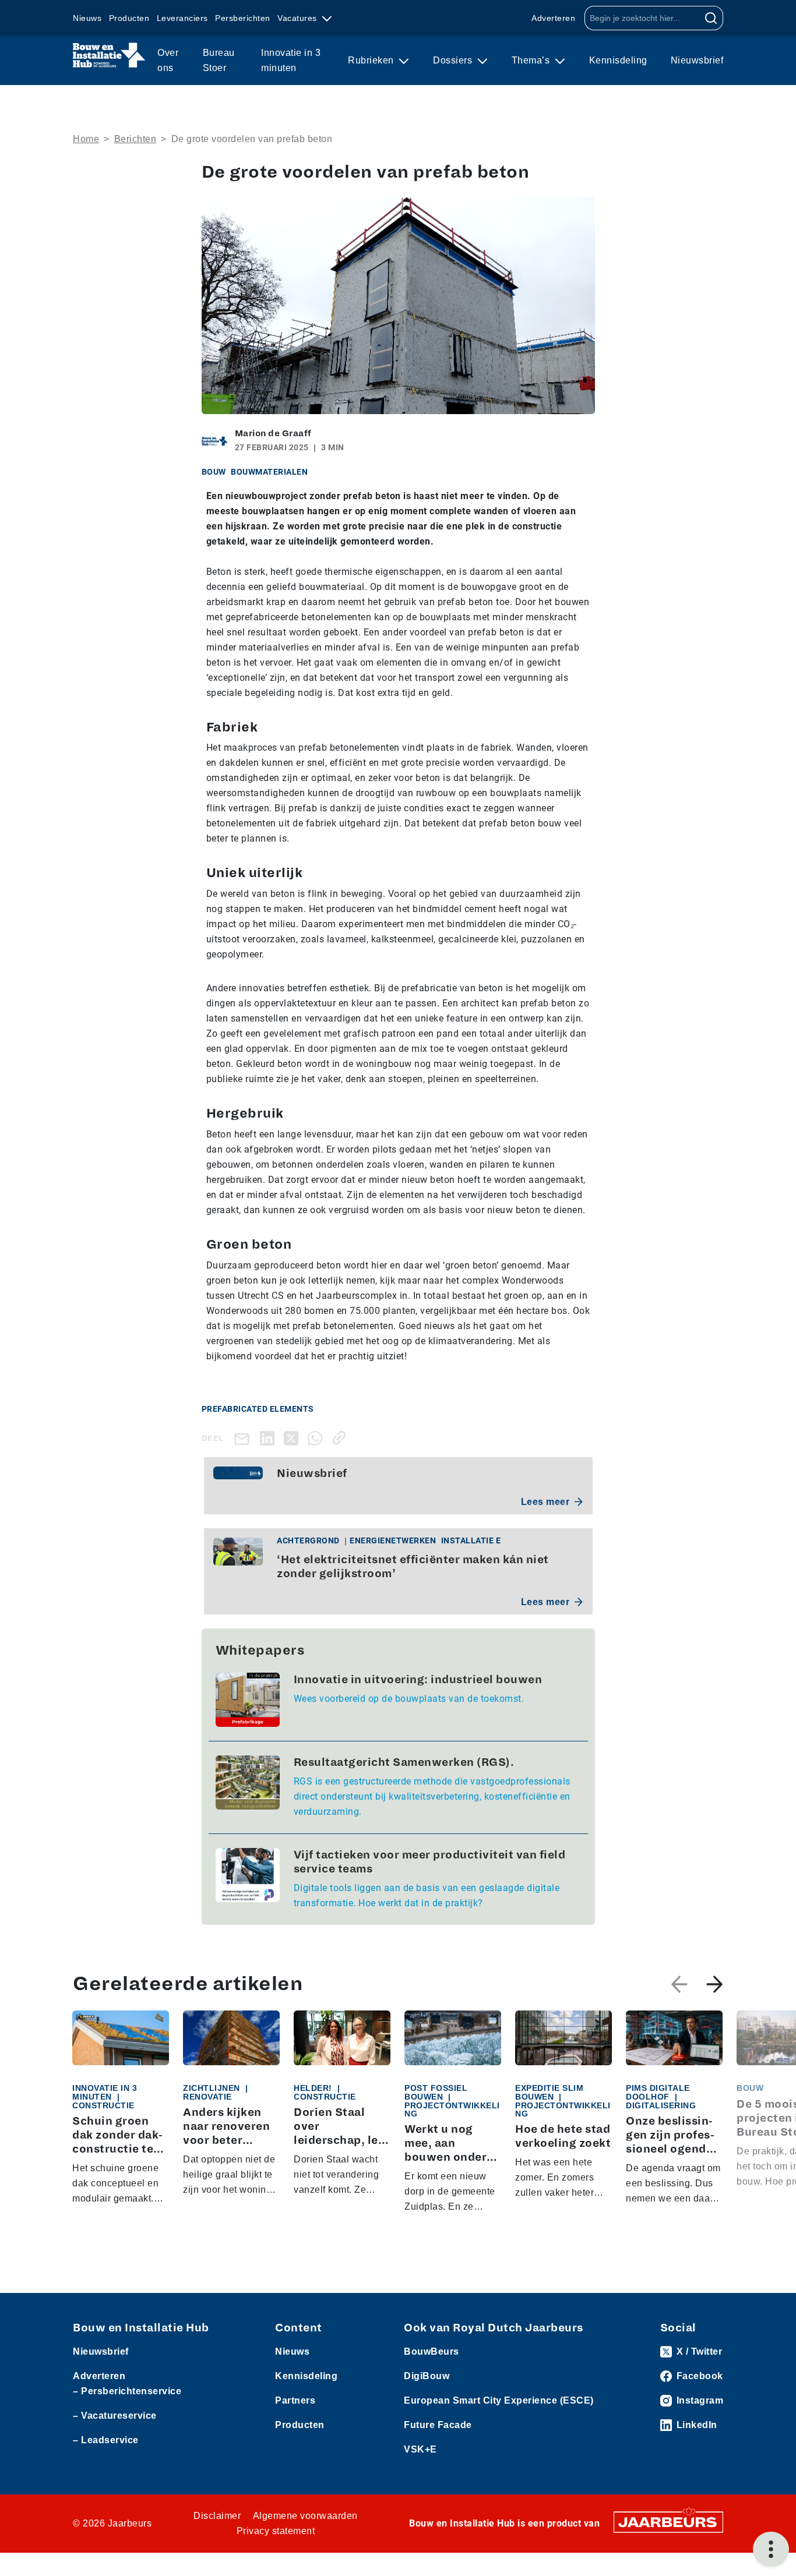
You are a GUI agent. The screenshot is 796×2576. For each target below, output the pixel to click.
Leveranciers (182, 18)
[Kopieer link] (341, 1438)
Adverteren (553, 18)
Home (86, 139)
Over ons (168, 60)
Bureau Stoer (219, 60)
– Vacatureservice (115, 2416)
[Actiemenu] (771, 2549)
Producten (129, 18)
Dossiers (454, 60)
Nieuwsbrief (697, 60)
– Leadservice (106, 2440)
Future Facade (438, 2425)
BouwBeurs (432, 2351)
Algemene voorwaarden (305, 2516)
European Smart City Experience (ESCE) (499, 2400)
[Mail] (244, 1438)
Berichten (135, 139)
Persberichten (243, 18)
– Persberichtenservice (127, 2391)
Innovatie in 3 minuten (291, 60)
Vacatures (298, 18)
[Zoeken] (711, 18)
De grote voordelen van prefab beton (252, 139)
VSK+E (420, 2449)
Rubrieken (372, 60)
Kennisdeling (618, 60)
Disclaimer (217, 2516)
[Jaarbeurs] (668, 2522)
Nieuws (87, 18)
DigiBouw (427, 2376)
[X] (293, 1438)
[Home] (109, 55)
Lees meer (545, 1502)
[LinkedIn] (270, 1438)
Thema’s (532, 60)
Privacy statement (276, 2531)
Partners (295, 2400)
